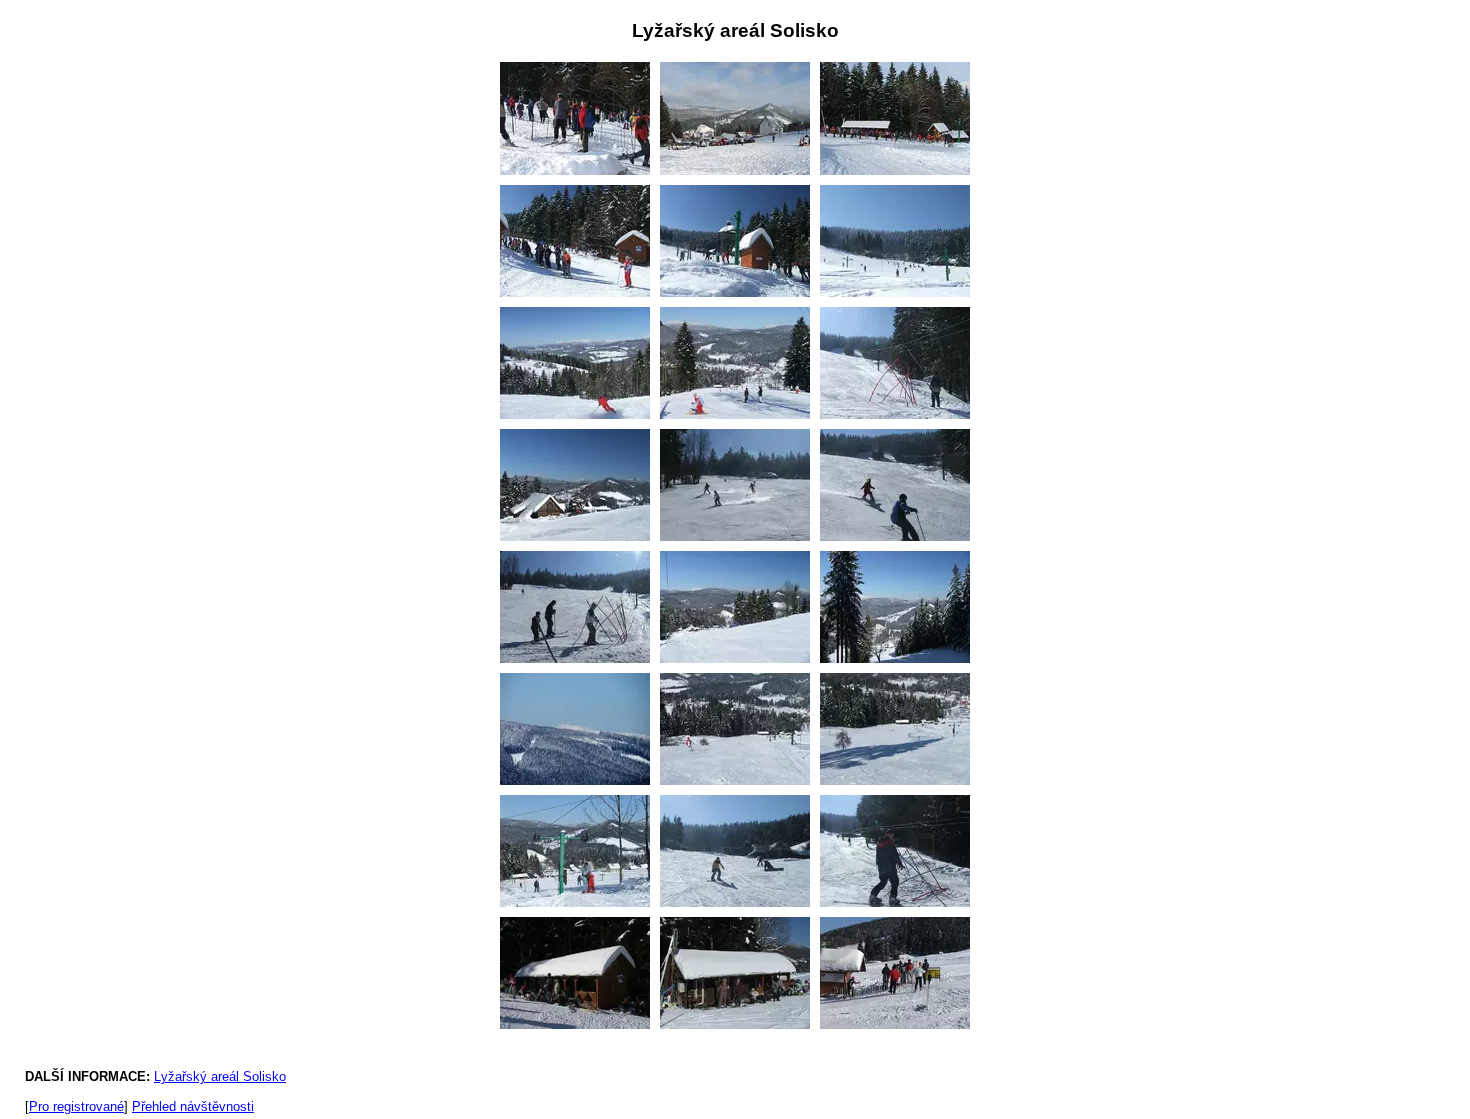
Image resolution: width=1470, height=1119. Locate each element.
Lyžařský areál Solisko (220, 1076)
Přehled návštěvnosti (193, 1106)
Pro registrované (76, 1106)
